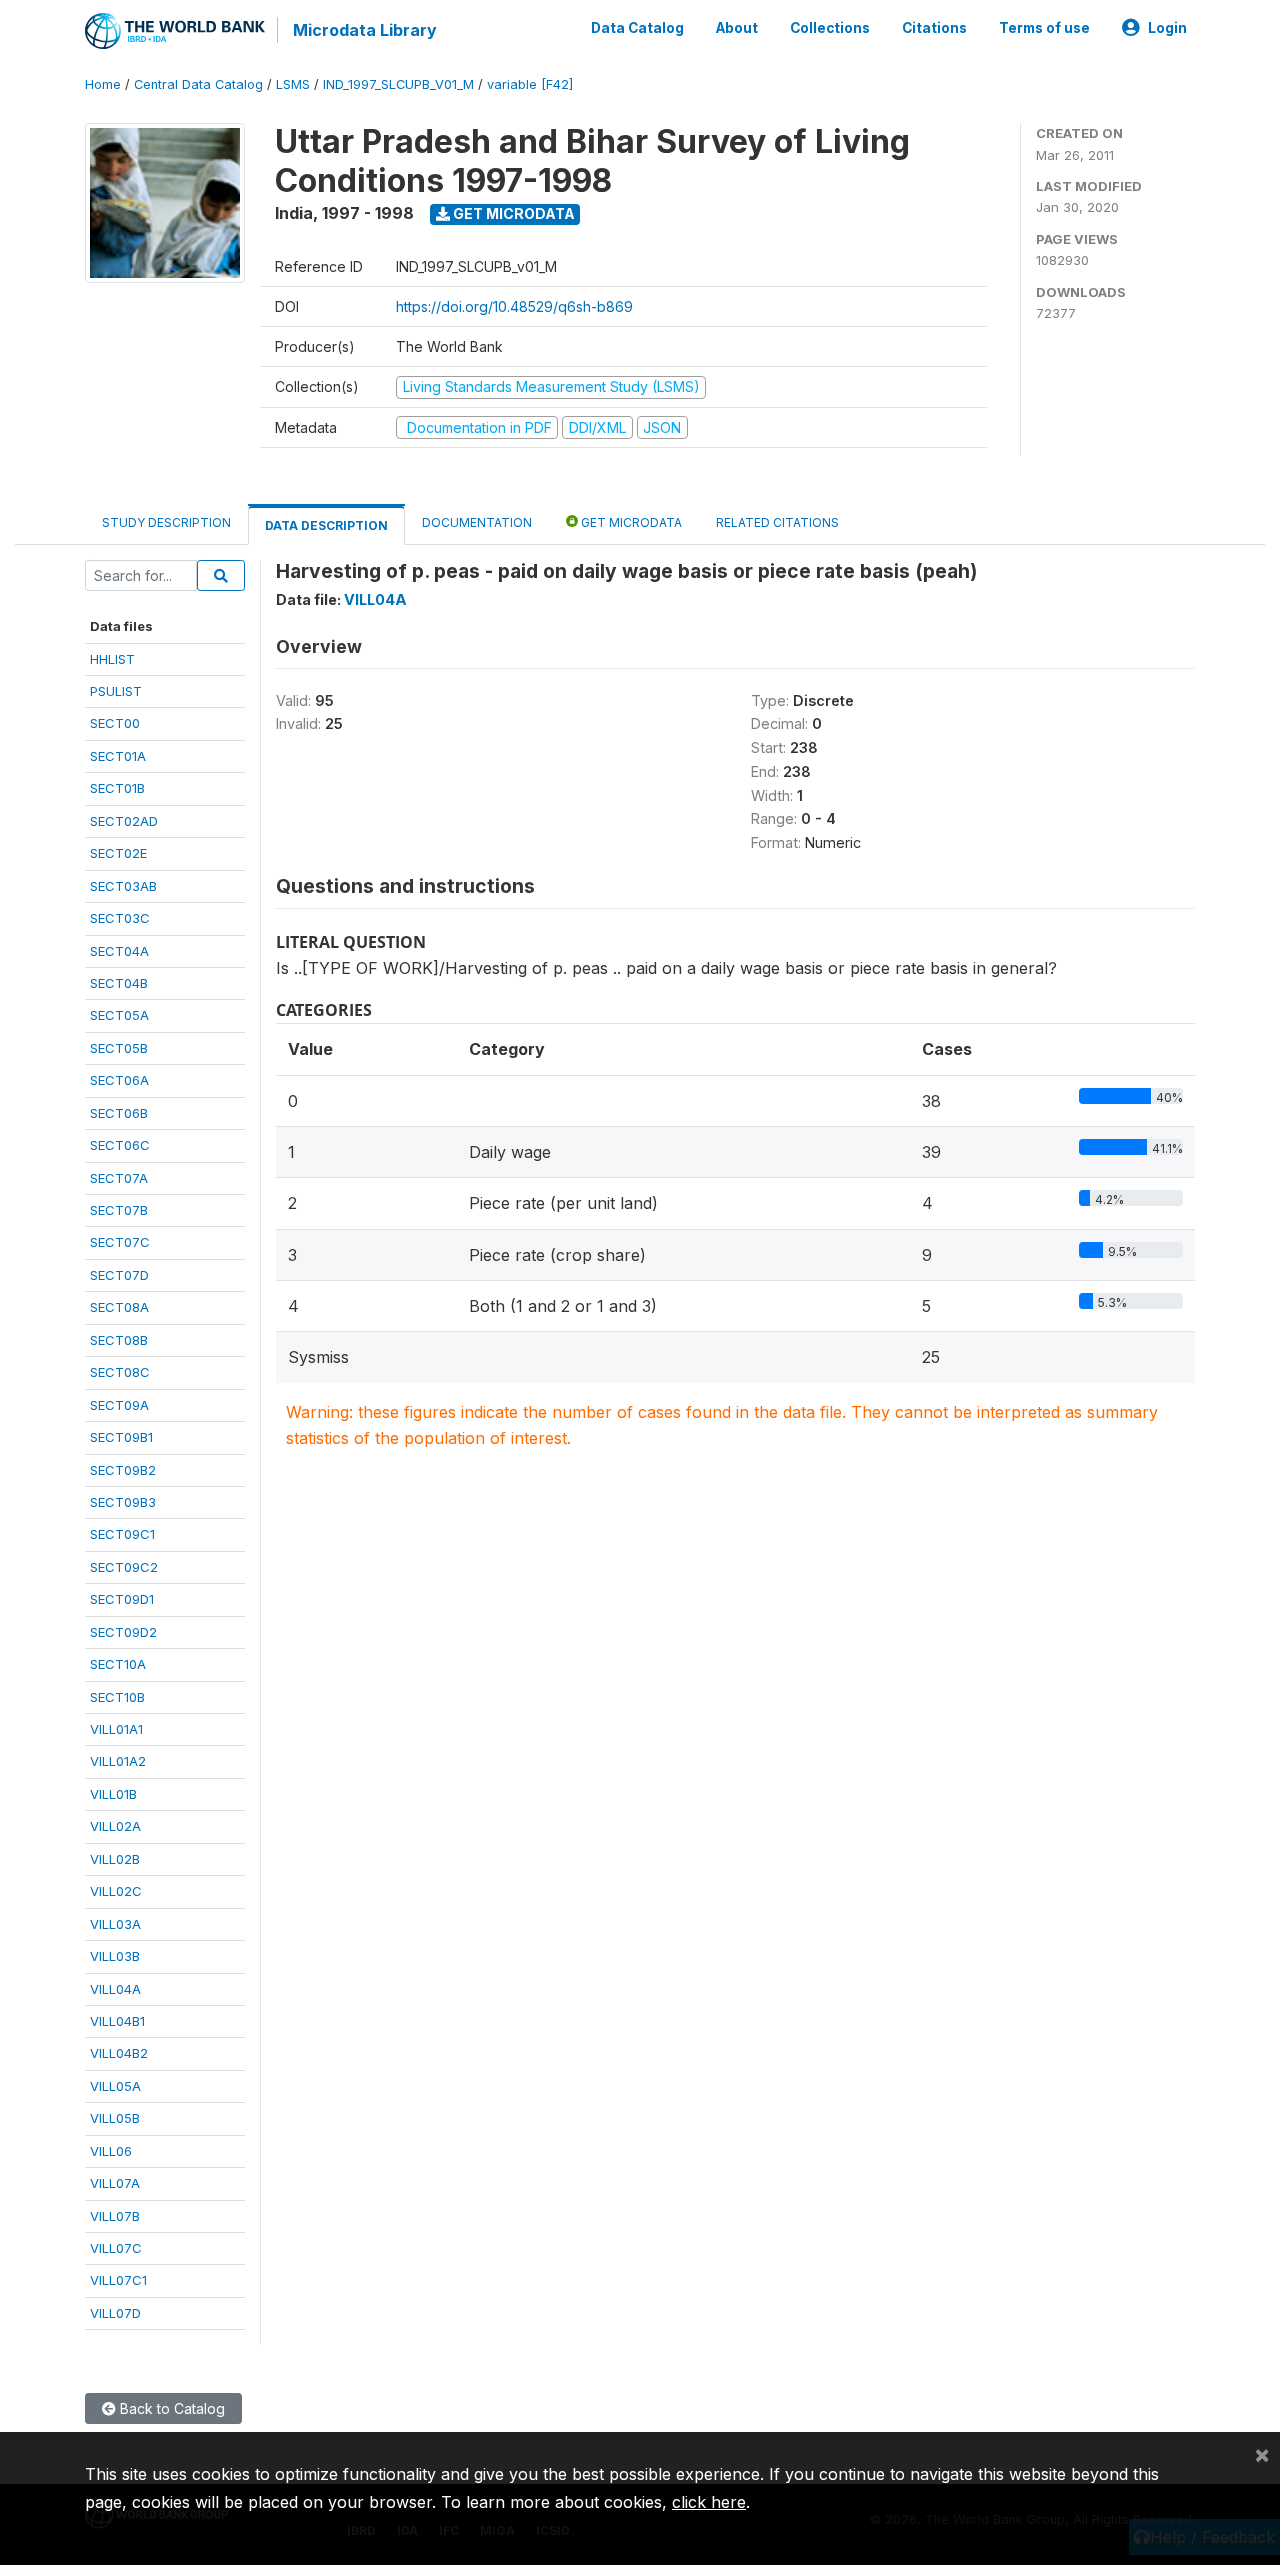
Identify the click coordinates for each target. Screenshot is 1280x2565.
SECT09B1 (121, 1437)
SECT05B (119, 1048)
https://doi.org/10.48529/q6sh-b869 (514, 306)
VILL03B (115, 1956)
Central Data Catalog (198, 84)
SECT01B (117, 788)
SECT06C (120, 1145)
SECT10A (118, 1664)
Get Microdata (512, 213)
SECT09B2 (123, 1470)
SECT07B (119, 1210)
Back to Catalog (170, 2408)
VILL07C (116, 2248)
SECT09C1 (122, 1534)
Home (103, 84)
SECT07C (120, 1242)
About (737, 28)
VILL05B (115, 2118)
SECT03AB (123, 886)
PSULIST (116, 691)
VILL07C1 (118, 2280)
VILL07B (115, 2216)
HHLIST (112, 659)
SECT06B (119, 1113)
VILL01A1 (116, 1729)
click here (709, 2502)
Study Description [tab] (166, 522)
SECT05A (119, 1015)
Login (1167, 28)
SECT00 (115, 723)
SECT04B (119, 983)
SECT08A (119, 1307)
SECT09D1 (122, 1599)
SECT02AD (124, 821)
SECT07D (119, 1275)
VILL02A (115, 1826)
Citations (934, 28)
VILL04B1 (117, 2021)
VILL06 (111, 2151)
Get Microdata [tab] (630, 522)
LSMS (293, 84)
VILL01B (113, 1794)
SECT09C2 (124, 1567)
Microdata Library (365, 30)
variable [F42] (530, 84)
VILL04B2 (119, 2053)
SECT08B (119, 1340)
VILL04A (115, 1989)
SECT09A (119, 1405)
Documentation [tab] (477, 522)
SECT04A (119, 951)
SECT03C (120, 918)
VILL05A (115, 2086)
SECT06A (119, 1080)
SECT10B (117, 1697)
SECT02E (118, 853)
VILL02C (116, 1891)
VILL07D (115, 2313)
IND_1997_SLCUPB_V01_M (398, 84)
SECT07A (119, 1178)
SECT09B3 (123, 1502)
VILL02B (115, 1859)
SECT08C (120, 1372)
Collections (830, 28)
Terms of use (1044, 28)
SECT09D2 (123, 1632)
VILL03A (115, 1924)
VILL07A (115, 2183)
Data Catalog (637, 28)
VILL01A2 (118, 1761)
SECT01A (118, 756)
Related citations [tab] (777, 522)
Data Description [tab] (326, 525)
